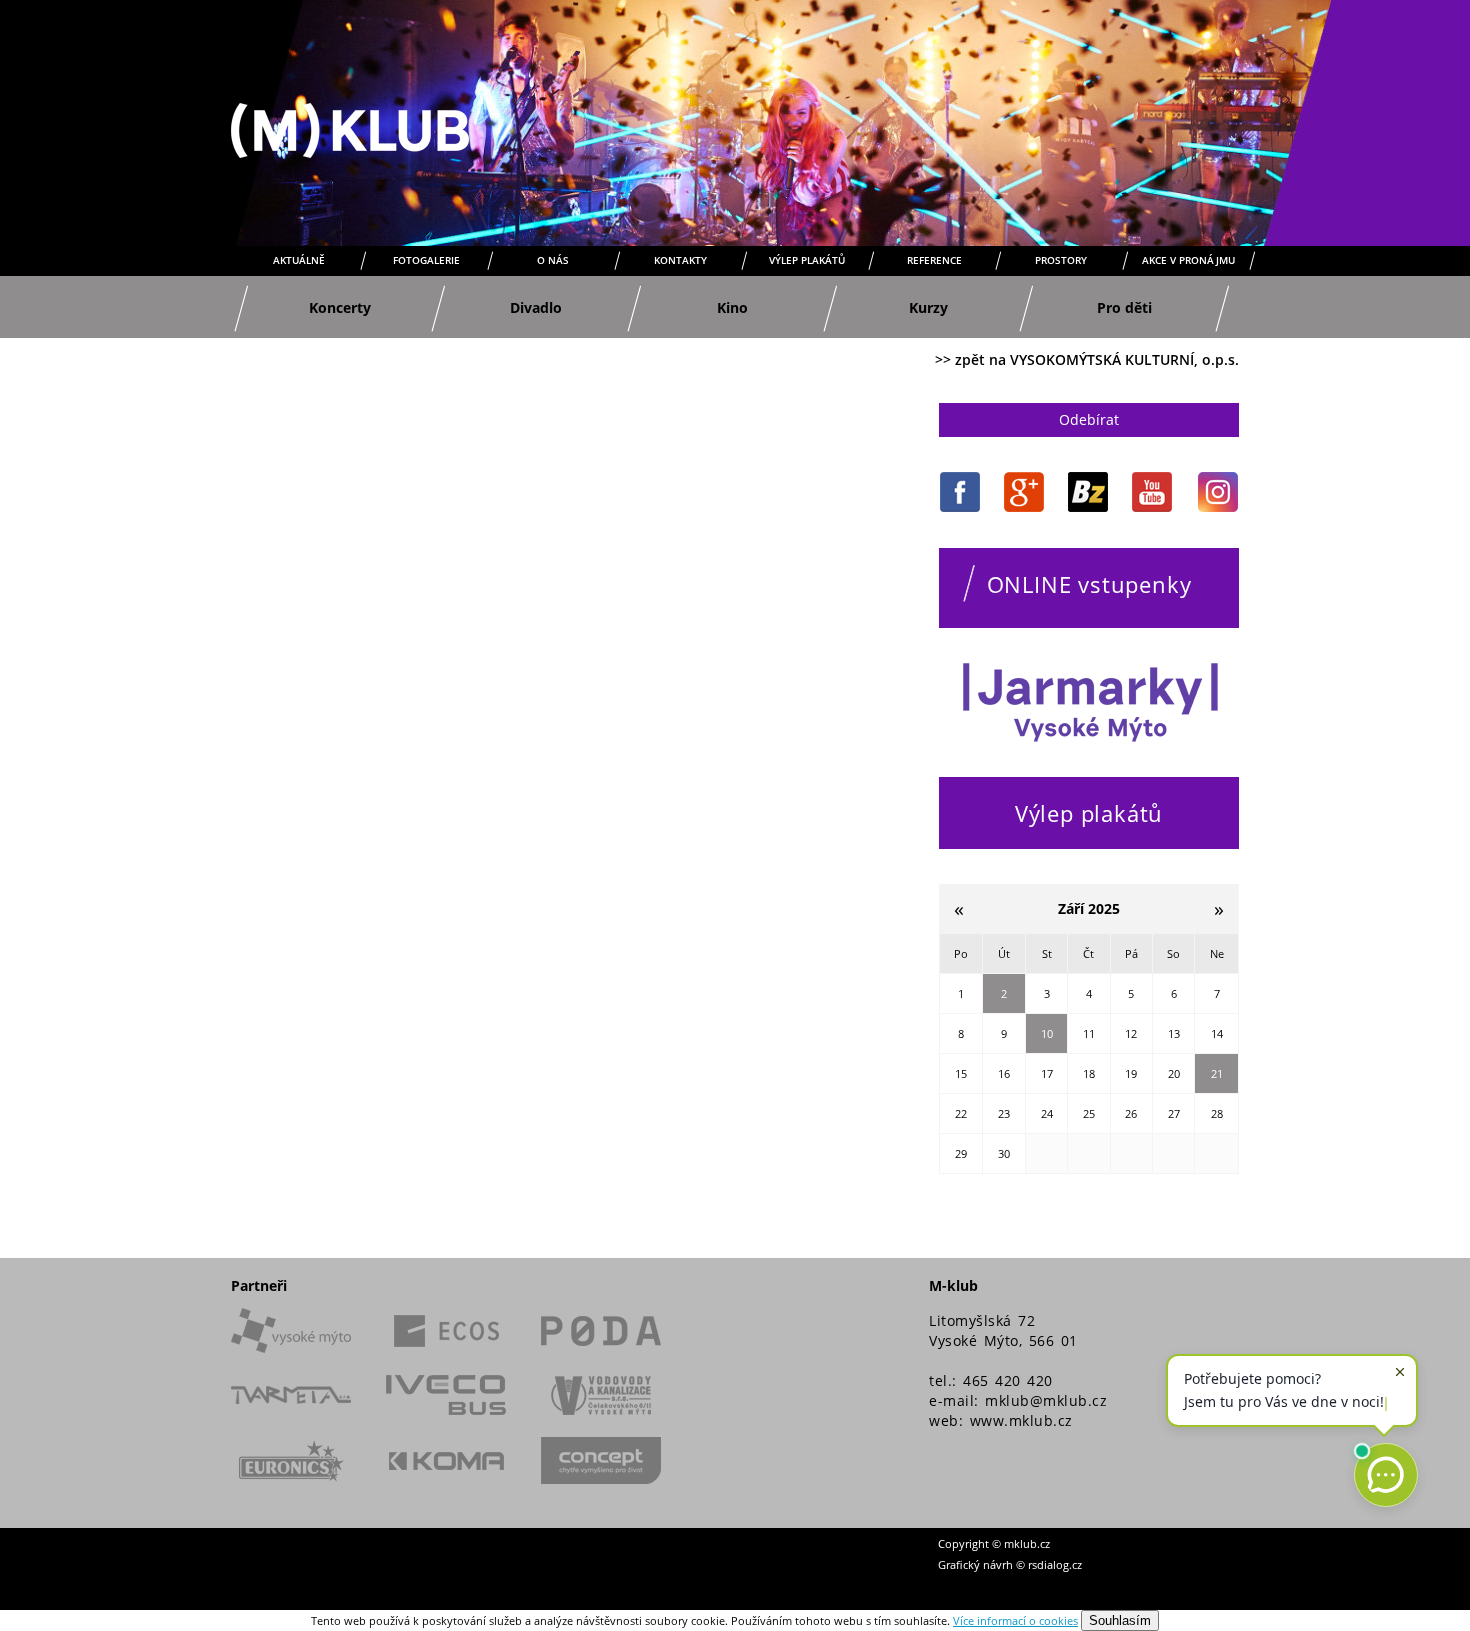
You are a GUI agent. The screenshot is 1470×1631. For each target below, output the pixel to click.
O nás (553, 260)
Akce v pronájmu (1188, 260)
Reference (934, 260)
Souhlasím (1120, 1620)
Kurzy (928, 307)
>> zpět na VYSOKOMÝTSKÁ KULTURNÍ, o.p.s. (1087, 359)
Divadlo (536, 307)
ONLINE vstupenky (1089, 584)
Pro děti (1124, 307)
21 (1217, 1073)
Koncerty (340, 307)
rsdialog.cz (1055, 1564)
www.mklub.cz (1021, 1420)
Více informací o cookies (1015, 1620)
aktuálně (299, 260)
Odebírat (1089, 419)
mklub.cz (1027, 1543)
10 (1047, 1033)
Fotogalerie (426, 260)
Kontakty (680, 260)
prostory (1061, 260)
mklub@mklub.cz (1046, 1400)
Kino (732, 307)
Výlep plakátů (807, 260)
